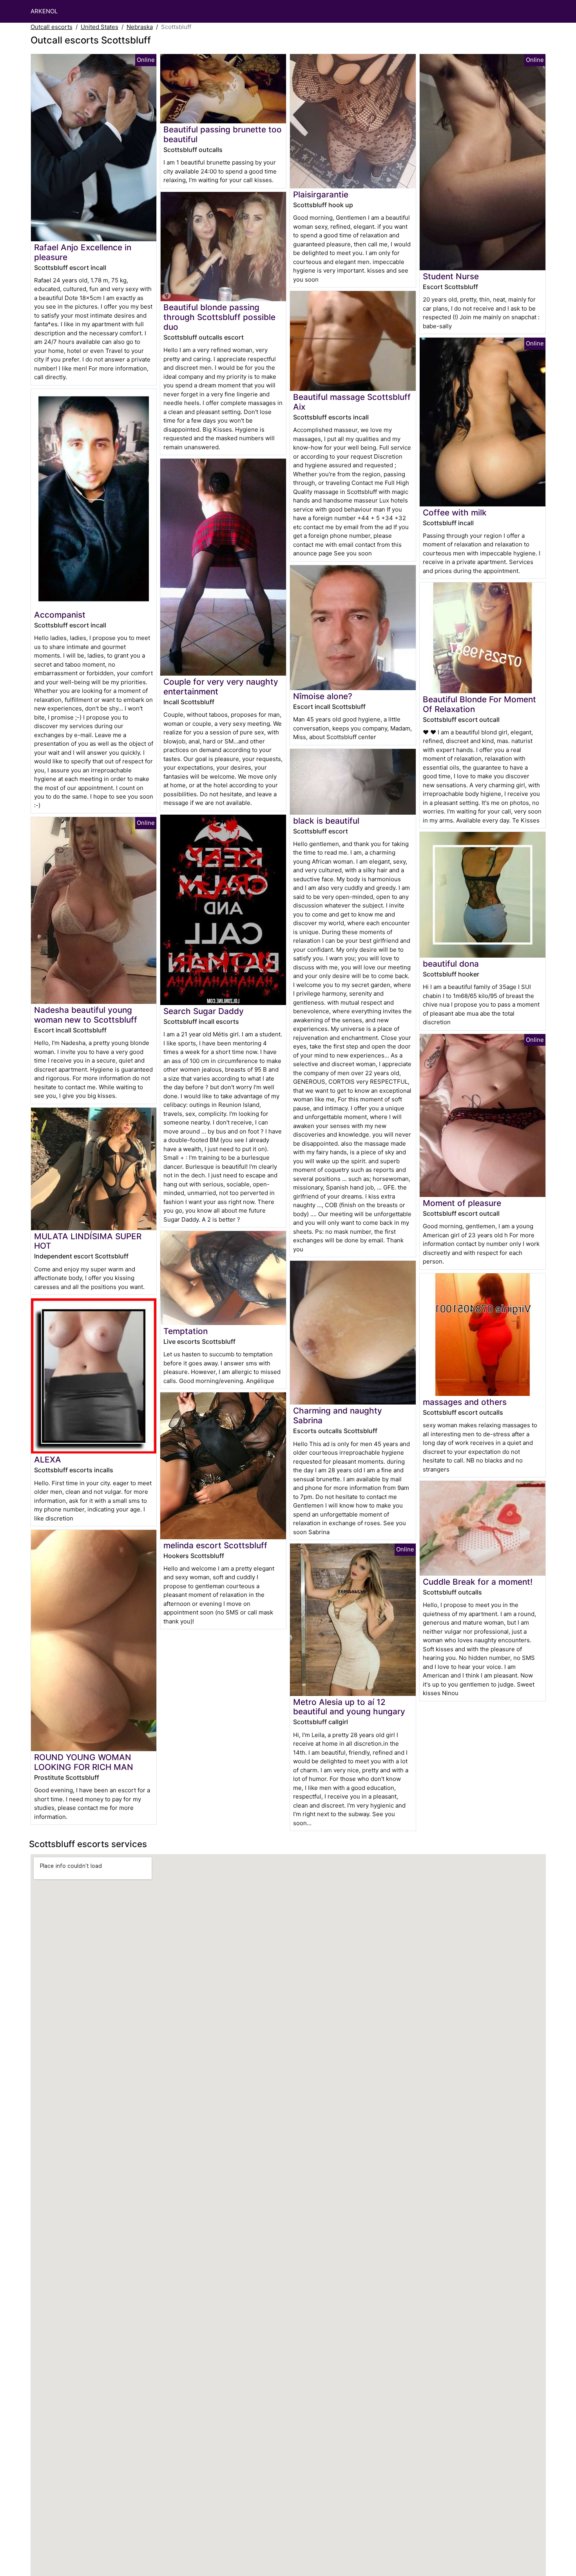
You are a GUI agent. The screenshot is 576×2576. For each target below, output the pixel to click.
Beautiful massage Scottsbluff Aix (352, 402)
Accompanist (60, 615)
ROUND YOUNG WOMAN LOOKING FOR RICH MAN (84, 1762)
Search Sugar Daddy (204, 1011)
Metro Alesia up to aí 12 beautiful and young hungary (349, 1707)
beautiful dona (451, 964)
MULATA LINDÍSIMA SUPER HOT (88, 1241)
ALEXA (48, 1460)
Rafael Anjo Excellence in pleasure (83, 252)
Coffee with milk (455, 512)
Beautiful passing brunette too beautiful (223, 134)
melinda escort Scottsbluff (215, 1545)
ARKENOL (44, 11)
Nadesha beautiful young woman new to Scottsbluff (86, 1015)
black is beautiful (326, 821)
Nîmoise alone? (323, 696)
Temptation (186, 1331)
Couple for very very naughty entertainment (221, 687)
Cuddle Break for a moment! (478, 1582)
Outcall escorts (52, 27)
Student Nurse (451, 276)
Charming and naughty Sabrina (338, 1415)
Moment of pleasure (462, 1203)
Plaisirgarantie (321, 194)
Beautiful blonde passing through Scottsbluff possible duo (219, 317)
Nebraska (140, 27)
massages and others (465, 1402)
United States (100, 27)
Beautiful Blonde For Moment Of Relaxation (479, 704)
